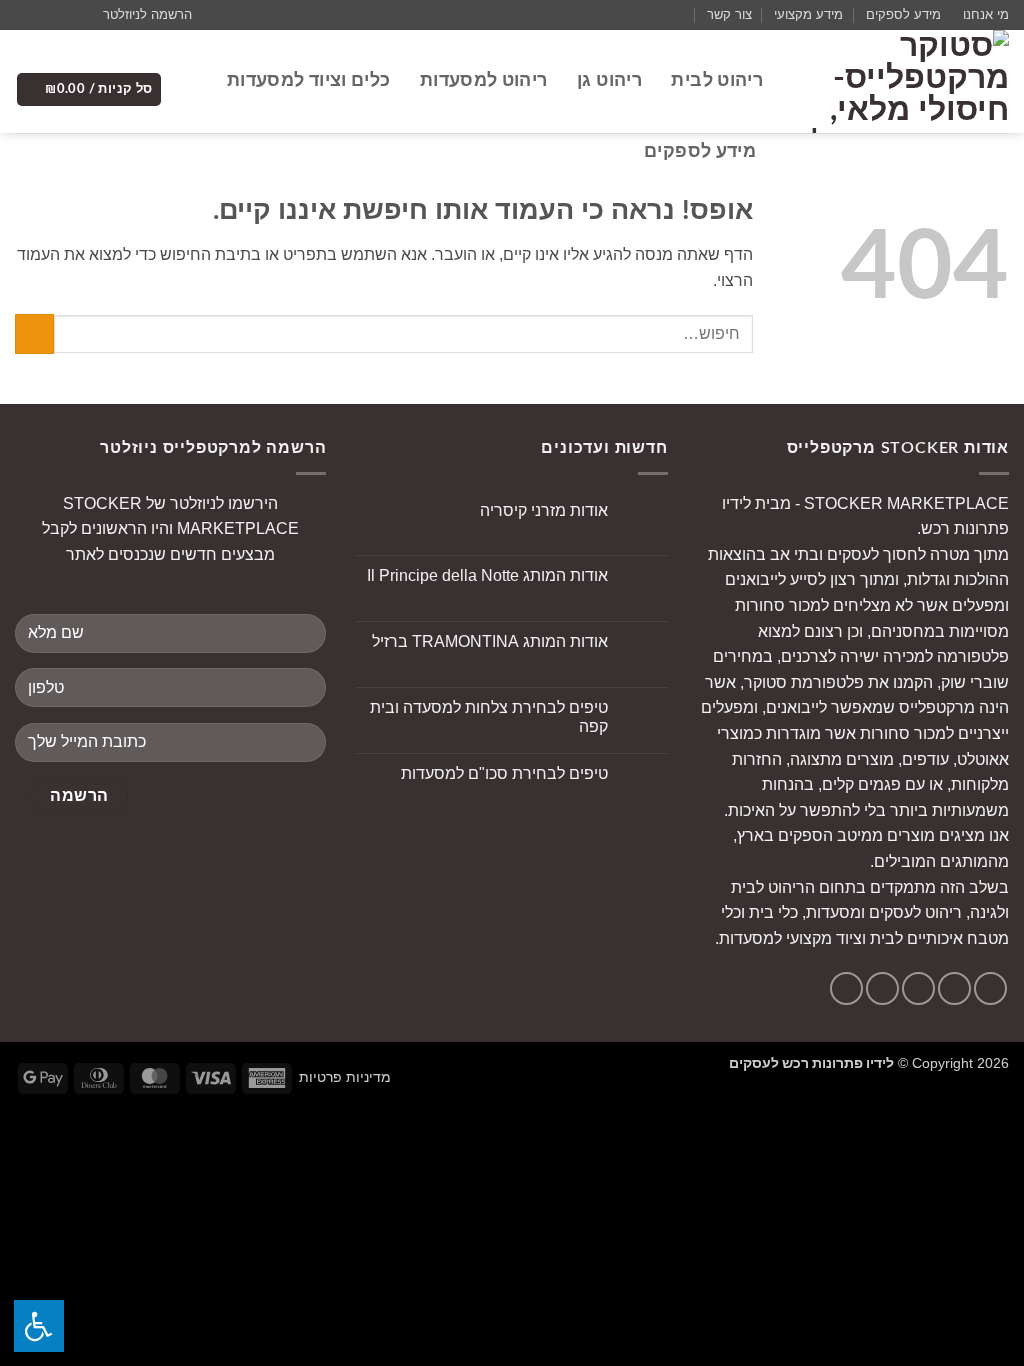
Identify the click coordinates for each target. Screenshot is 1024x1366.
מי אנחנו (986, 14)
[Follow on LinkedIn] (846, 988)
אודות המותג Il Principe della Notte (487, 575)
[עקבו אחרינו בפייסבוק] (82, 15)
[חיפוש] (619, 151)
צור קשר (729, 14)
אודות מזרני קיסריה (544, 510)
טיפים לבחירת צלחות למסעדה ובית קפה (489, 717)
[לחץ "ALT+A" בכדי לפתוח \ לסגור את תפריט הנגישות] (39, 1326)
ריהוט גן (609, 80)
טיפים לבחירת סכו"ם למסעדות (504, 773)
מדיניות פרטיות (345, 1077)
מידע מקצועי (808, 14)
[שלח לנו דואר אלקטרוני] (44, 15)
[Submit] (34, 333)
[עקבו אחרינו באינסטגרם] (63, 15)
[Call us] (25, 15)
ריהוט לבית (717, 80)
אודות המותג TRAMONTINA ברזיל (490, 641)
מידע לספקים (903, 14)
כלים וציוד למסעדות (308, 80)
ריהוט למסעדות (483, 80)
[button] (156, 15)
